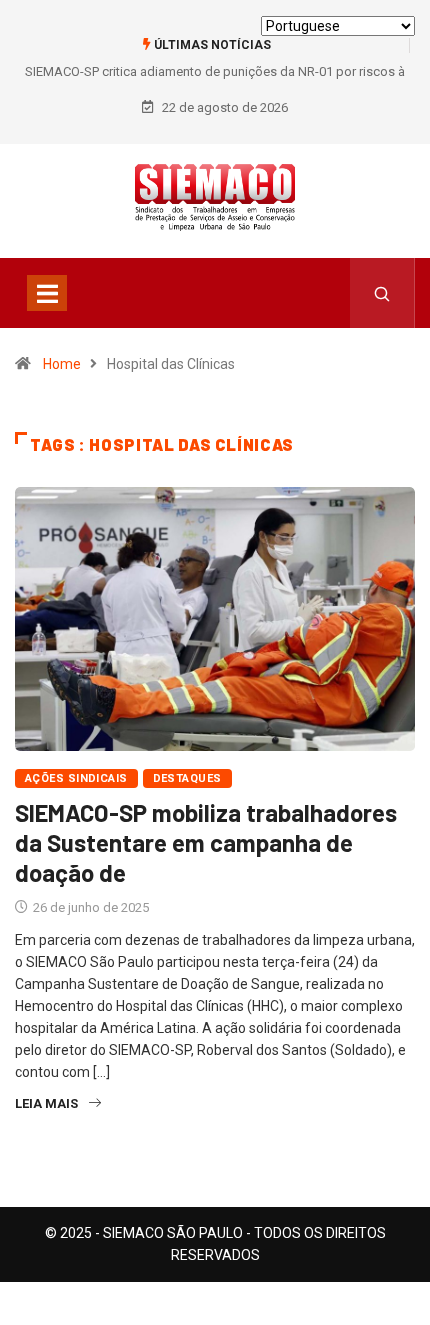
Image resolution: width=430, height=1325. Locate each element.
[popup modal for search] (382, 293)
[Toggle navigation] (47, 293)
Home (62, 364)
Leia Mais (46, 1103)
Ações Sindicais (76, 778)
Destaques (187, 778)
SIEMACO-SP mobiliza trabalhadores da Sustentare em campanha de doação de (206, 842)
